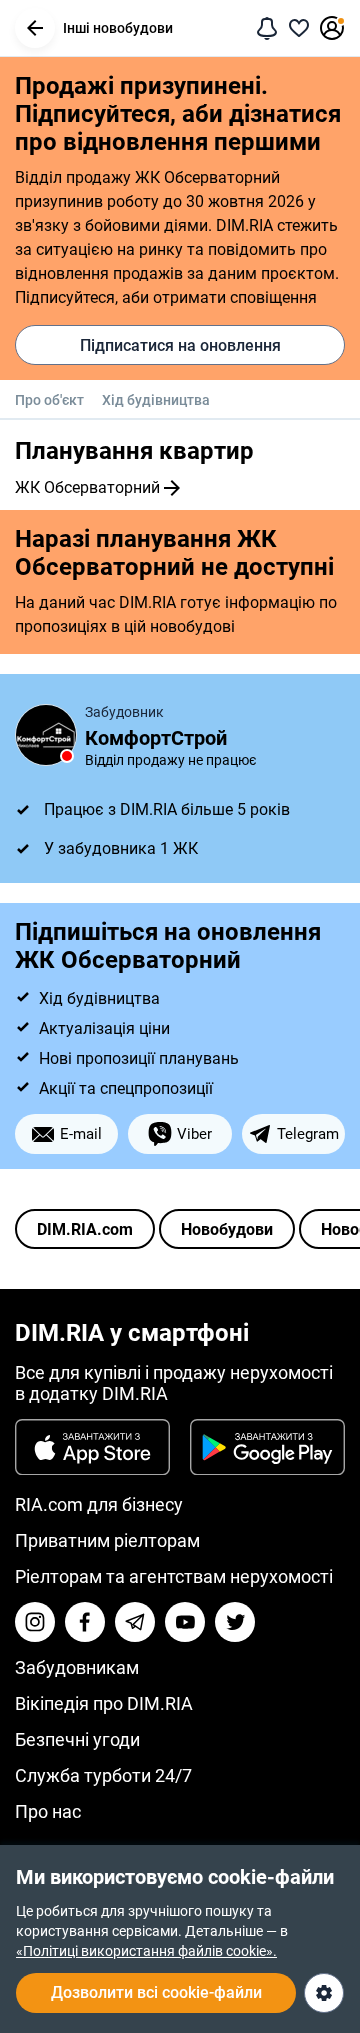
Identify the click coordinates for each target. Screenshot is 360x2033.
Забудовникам (77, 1667)
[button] (35, 28)
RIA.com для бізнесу (99, 1504)
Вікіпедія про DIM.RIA (104, 1703)
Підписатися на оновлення (180, 345)
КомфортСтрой (156, 738)
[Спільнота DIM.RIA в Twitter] (235, 1622)
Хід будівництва (156, 400)
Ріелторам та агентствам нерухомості (174, 1576)
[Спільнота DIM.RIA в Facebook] (85, 1622)
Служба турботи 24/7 (103, 1775)
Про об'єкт (49, 400)
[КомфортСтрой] (46, 735)
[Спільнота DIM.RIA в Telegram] (135, 1622)
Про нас (48, 1811)
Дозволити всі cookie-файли (156, 1992)
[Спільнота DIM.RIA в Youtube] (185, 1622)
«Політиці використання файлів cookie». (146, 1951)
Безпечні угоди (77, 1739)
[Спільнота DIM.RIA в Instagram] (35, 1622)
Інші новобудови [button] (118, 28)
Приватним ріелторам (107, 1540)
